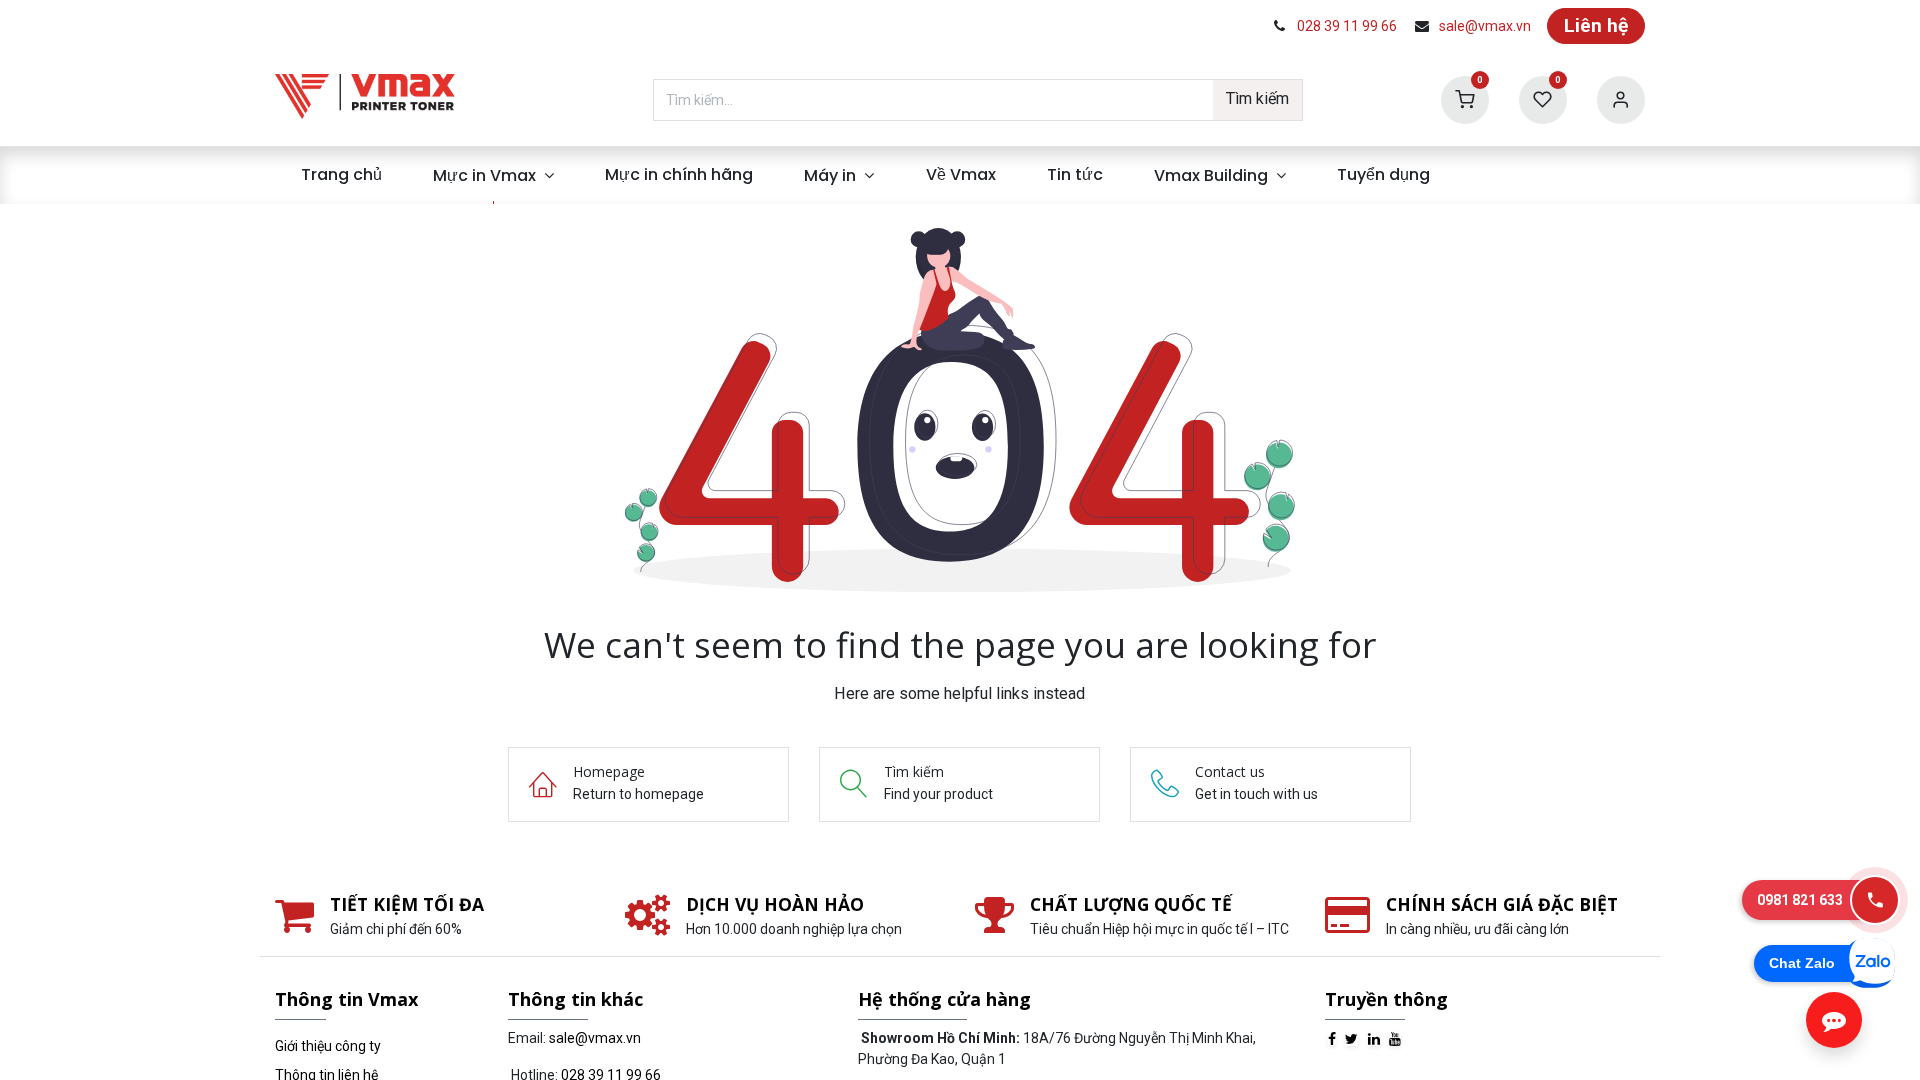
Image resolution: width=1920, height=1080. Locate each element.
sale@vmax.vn (1485, 26)
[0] (1465, 98)
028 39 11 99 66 (1347, 26)
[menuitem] (341, 175)
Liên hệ (1596, 25)
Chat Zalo (1802, 963)
